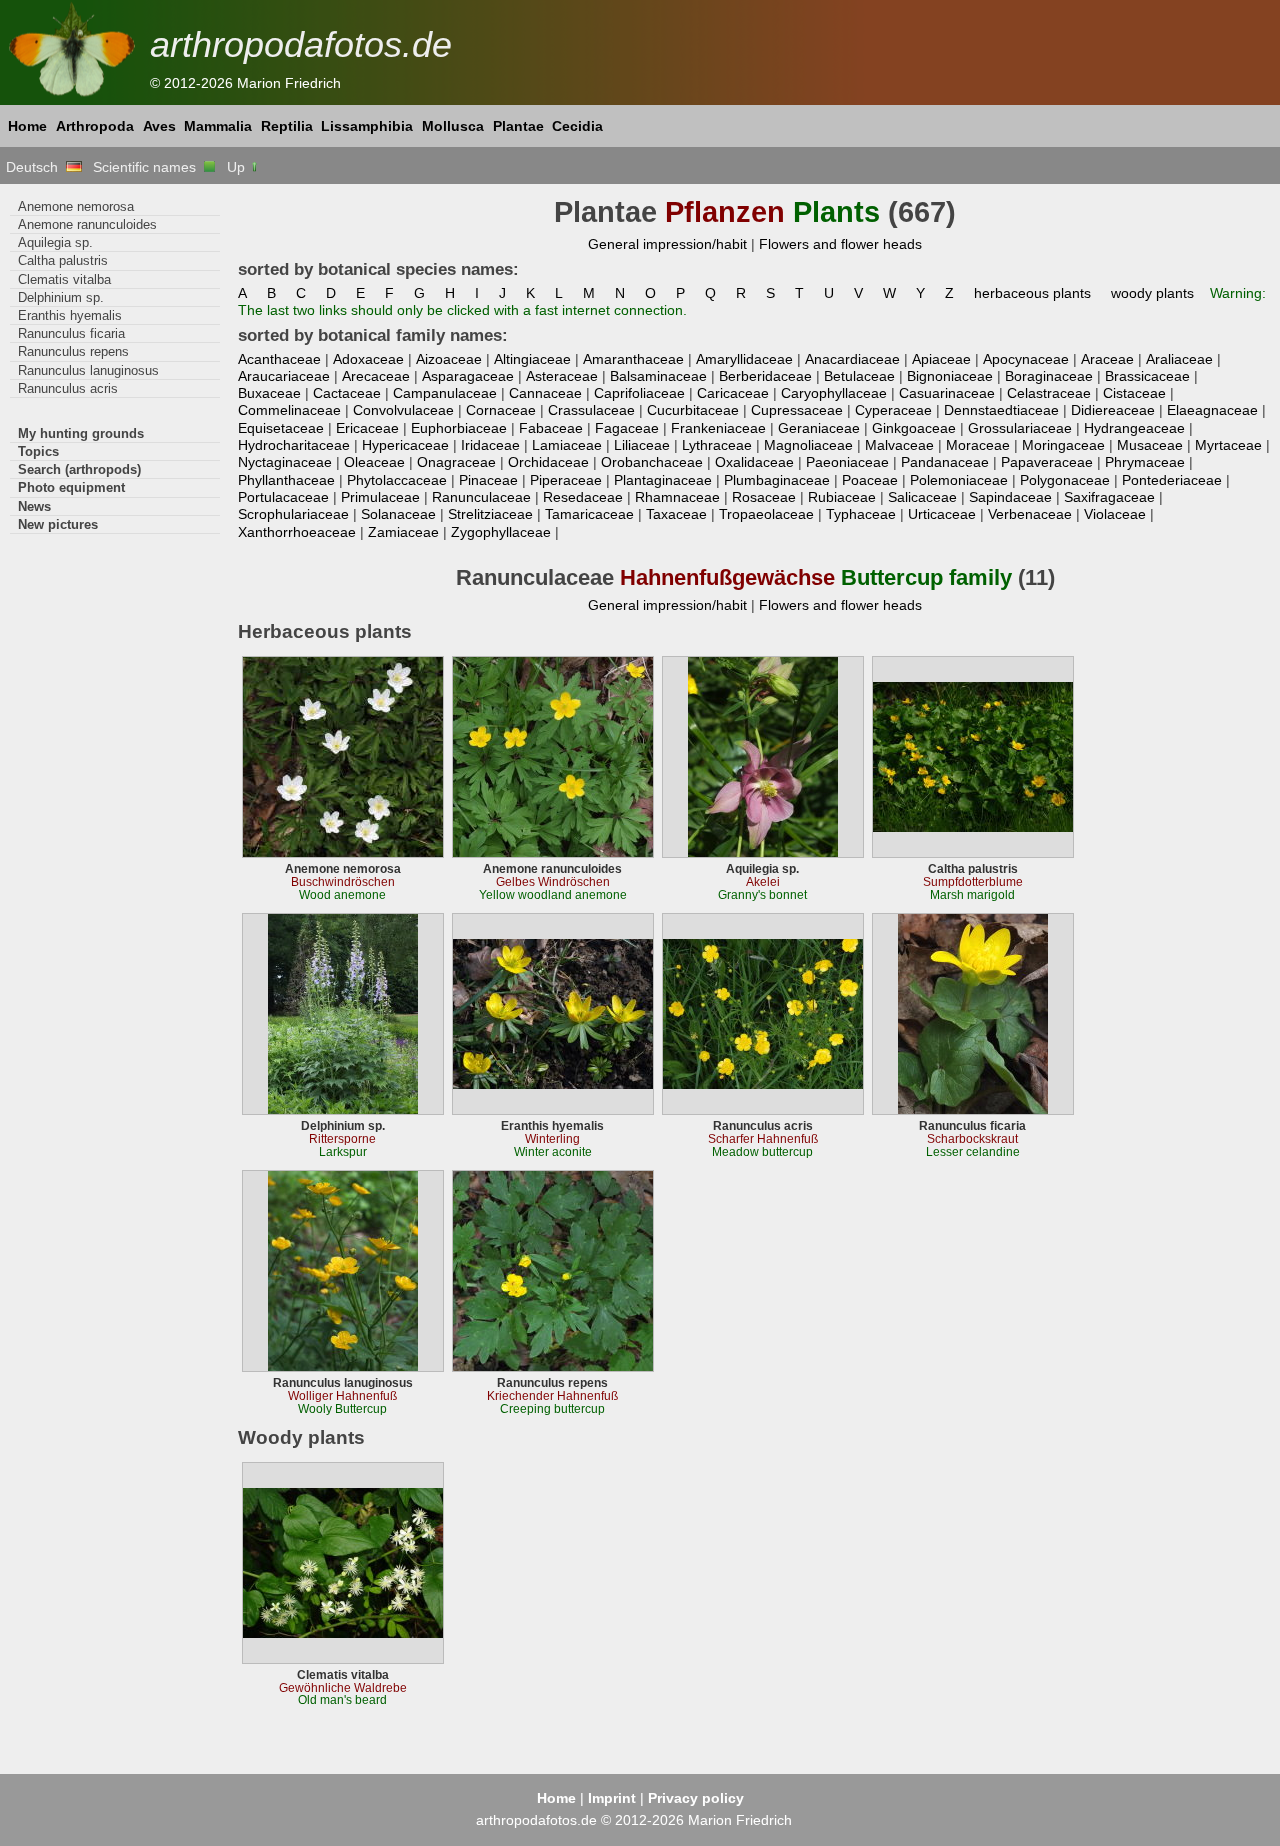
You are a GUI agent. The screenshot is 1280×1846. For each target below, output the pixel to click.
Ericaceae (367, 428)
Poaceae (870, 480)
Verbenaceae (1030, 514)
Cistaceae (1134, 393)
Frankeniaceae (718, 428)
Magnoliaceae (808, 445)
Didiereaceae (1113, 410)
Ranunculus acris (68, 388)
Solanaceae (398, 514)
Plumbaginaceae (777, 480)
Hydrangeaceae (1134, 428)
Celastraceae (1049, 393)
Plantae (518, 126)
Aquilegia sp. (55, 242)
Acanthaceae (279, 359)
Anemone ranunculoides (87, 224)
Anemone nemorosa (76, 206)
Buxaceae (269, 393)
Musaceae (1150, 445)
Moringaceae (1063, 445)
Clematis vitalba (64, 279)
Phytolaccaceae (397, 480)
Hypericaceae (405, 445)
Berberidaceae (765, 376)
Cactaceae (347, 393)
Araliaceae (1179, 359)
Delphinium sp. (61, 297)
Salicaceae (922, 497)
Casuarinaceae (947, 393)
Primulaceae (380, 497)
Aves (159, 126)
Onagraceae (456, 462)
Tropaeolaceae (766, 514)
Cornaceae (501, 410)
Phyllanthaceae (286, 480)
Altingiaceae (532, 359)
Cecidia (577, 126)
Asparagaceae (468, 376)
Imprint (612, 1798)
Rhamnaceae (677, 497)
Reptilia (287, 126)
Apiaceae (941, 359)
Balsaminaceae (658, 376)
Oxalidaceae (754, 462)
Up (238, 167)
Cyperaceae (893, 410)
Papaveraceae (1047, 462)
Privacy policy (696, 1798)
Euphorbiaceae (459, 428)
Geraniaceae (819, 428)
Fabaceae (551, 428)
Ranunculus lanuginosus (88, 370)
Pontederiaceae (1172, 480)
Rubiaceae (842, 497)
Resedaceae (583, 497)
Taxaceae (676, 514)
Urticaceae (942, 514)
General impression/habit (667, 244)
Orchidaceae (548, 462)
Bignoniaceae (950, 376)
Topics (38, 451)
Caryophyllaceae (834, 393)
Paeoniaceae (847, 462)
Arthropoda (95, 126)
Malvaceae (899, 445)
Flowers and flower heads (840, 244)
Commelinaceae (289, 410)
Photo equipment (71, 487)
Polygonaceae (1065, 480)
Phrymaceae (1145, 462)
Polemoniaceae (959, 480)
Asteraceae (562, 376)
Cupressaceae (797, 410)
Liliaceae (642, 445)
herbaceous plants (1032, 293)
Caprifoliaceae (639, 393)
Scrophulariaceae (293, 514)
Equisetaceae (281, 428)
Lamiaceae (567, 445)
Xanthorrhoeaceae (297, 532)
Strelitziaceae (490, 514)
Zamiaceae (403, 532)
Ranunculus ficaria (71, 333)
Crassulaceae (591, 410)
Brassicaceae (1147, 376)
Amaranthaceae (633, 359)
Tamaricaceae (589, 514)
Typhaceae (861, 514)
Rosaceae (764, 497)
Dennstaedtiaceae (1001, 410)
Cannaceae (545, 393)
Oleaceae (374, 462)
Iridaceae (490, 445)
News (34, 506)
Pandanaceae (945, 462)
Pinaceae (488, 480)
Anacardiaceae (852, 359)
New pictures (58, 524)
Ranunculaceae (481, 497)
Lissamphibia (367, 126)
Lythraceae (717, 445)
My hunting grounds (81, 433)
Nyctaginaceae (285, 462)
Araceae (1107, 359)
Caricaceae (733, 393)
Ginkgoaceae (914, 428)
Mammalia (218, 126)
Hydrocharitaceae (294, 445)
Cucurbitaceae (693, 410)
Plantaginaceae (663, 480)
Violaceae (1115, 514)
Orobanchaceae (652, 462)
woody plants (1152, 293)
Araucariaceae (284, 376)
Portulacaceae (283, 497)
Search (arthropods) (79, 469)
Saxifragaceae (1109, 497)
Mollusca (453, 126)
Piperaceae (566, 480)
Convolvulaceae (403, 410)
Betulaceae (859, 376)
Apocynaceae (1026, 359)
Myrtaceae (1228, 445)
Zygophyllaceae (501, 532)
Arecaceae (376, 376)
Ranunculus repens (73, 351)
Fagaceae (627, 428)
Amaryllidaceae (744, 359)
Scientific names (148, 167)
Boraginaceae (1049, 376)
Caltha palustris (63, 260)
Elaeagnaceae (1212, 410)
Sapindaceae (1010, 497)
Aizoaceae (449, 359)
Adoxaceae (368, 359)
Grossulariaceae (1020, 428)
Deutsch (36, 167)
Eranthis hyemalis (70, 315)
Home (27, 126)
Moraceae (978, 445)
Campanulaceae (445, 393)
